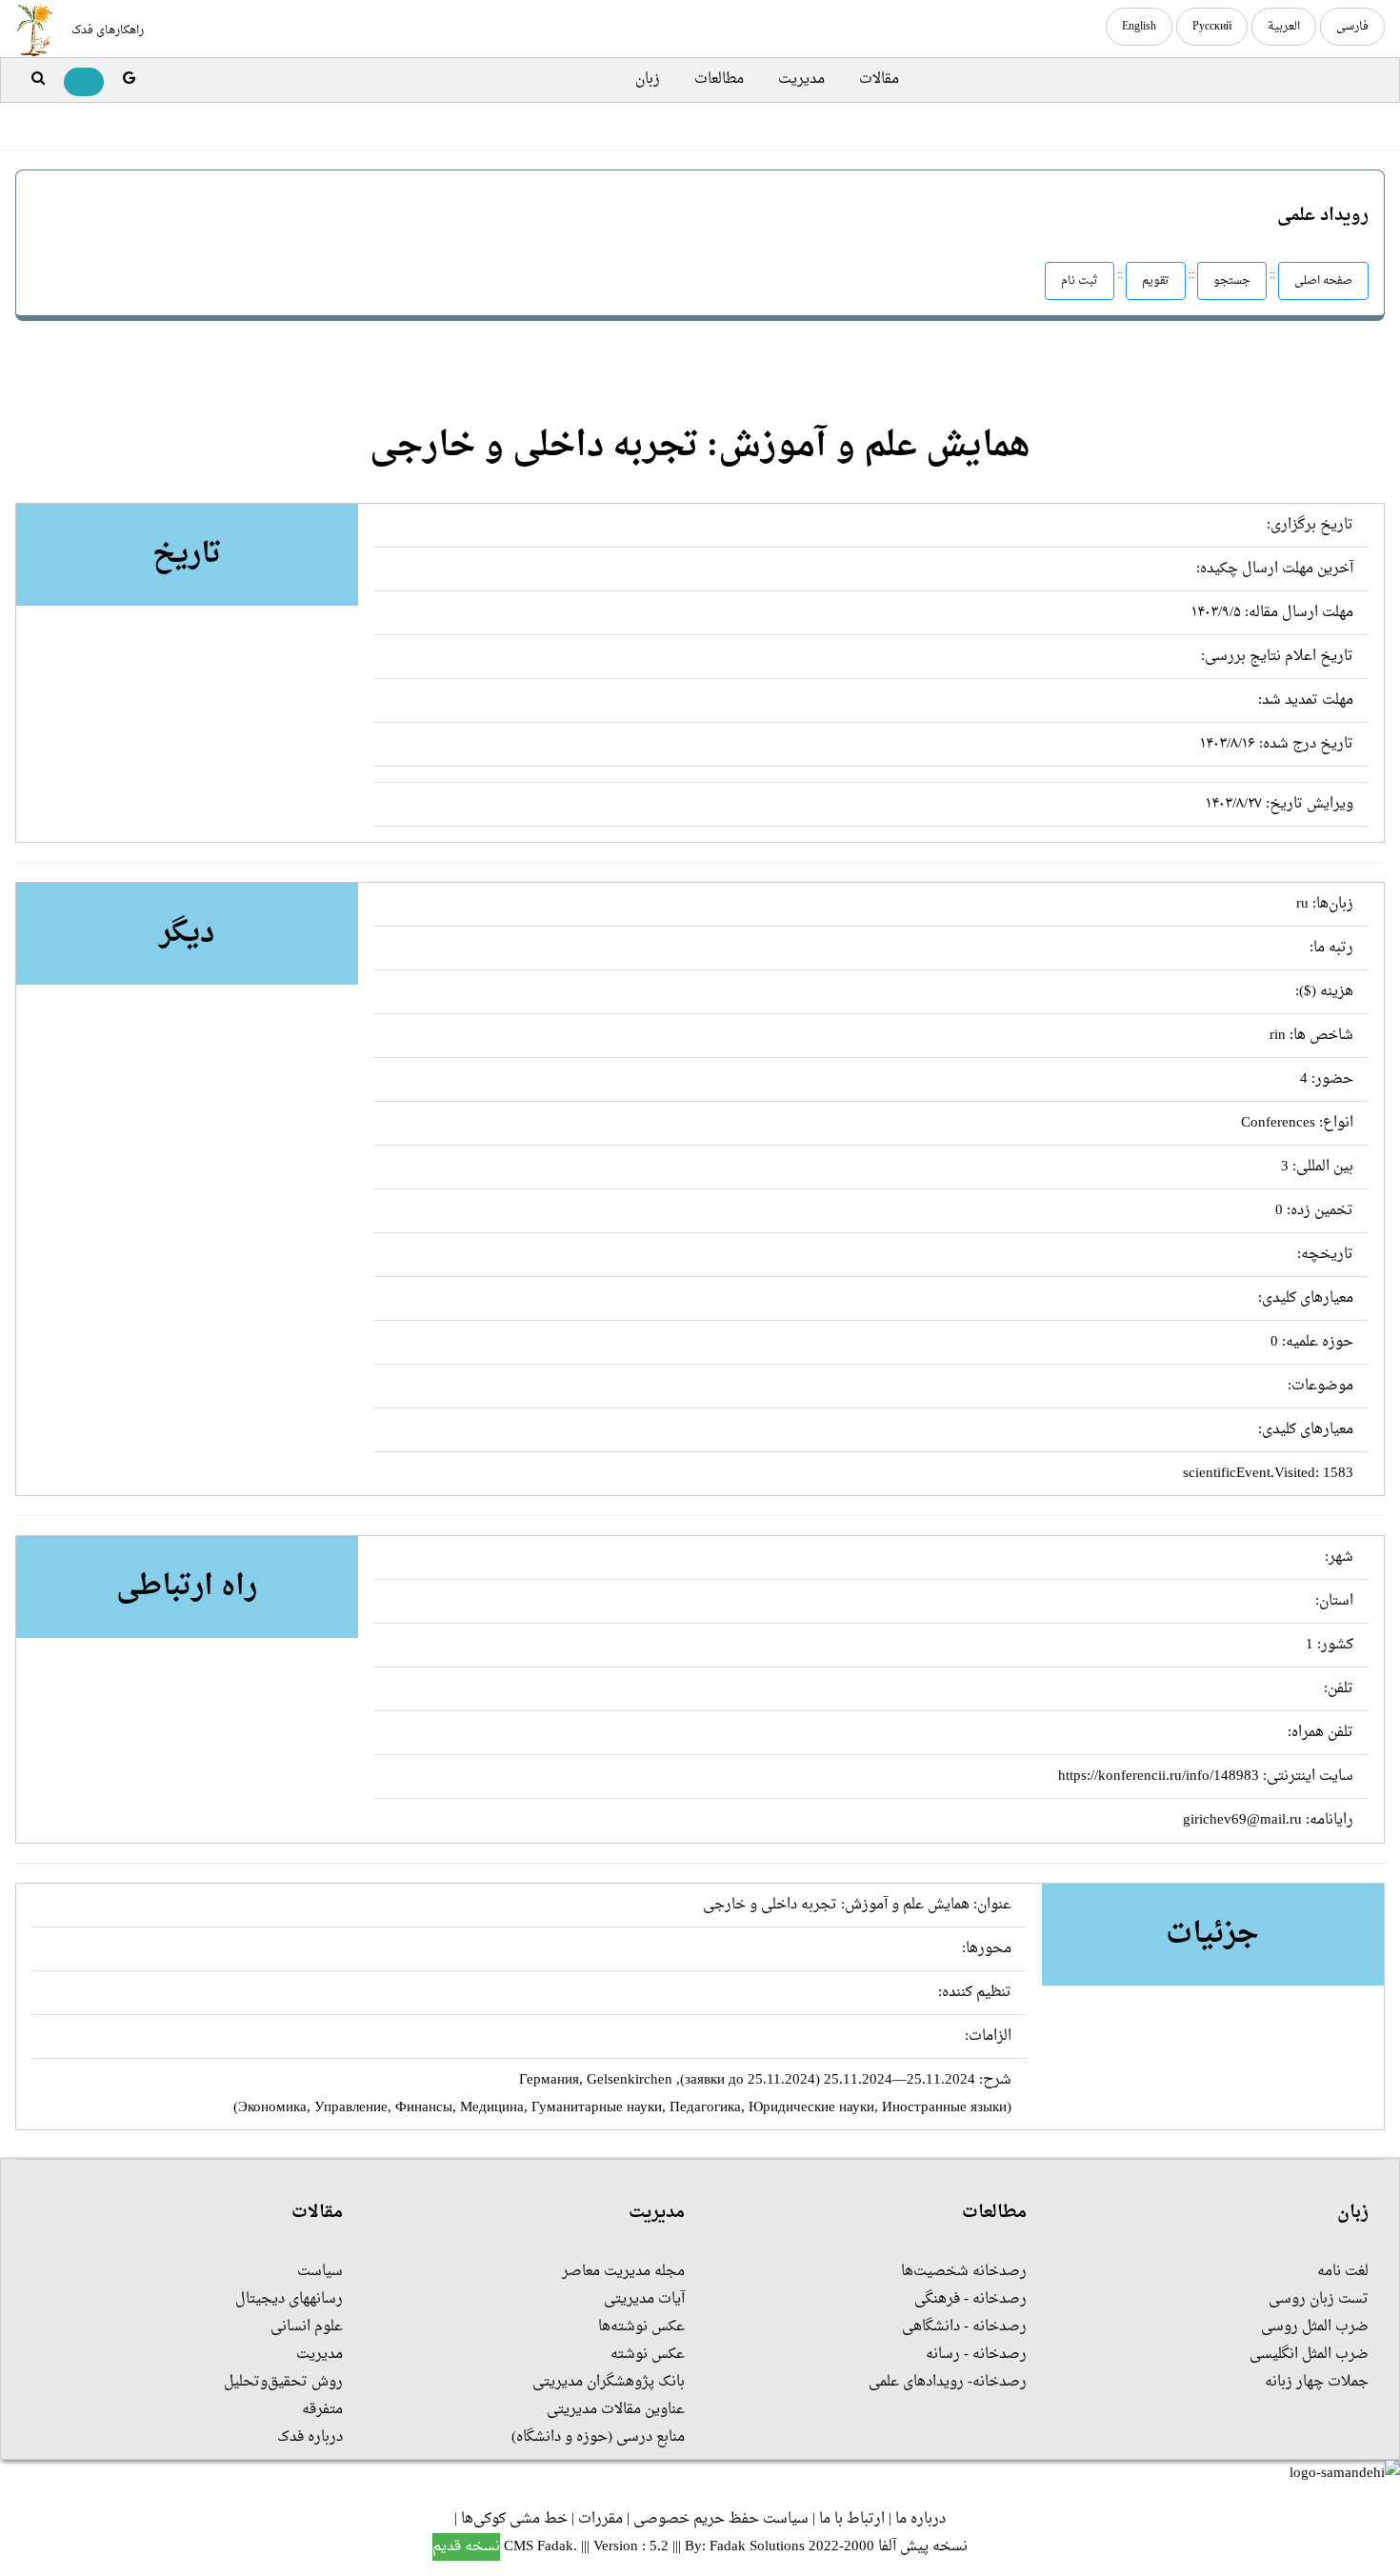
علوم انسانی (307, 2327)
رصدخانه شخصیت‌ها (964, 2272)
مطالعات (719, 80)
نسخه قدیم (466, 2547)
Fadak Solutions (757, 2547)
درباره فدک (310, 2437)
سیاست (320, 2272)
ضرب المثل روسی (1315, 2327)
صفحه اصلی (1323, 281)
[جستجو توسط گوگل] (129, 80)
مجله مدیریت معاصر (623, 2272)
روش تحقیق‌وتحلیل (283, 2382)
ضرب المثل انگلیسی (1309, 2355)
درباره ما (920, 2519)
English (1139, 27)
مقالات (879, 80)
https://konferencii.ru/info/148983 (1159, 1777)
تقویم (1156, 281)
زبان (648, 80)
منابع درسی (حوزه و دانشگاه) (598, 2437)
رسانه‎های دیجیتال (289, 2299)
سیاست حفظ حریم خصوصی (721, 2519)
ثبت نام (1080, 281)
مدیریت (801, 80)
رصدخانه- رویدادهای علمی (948, 2382)
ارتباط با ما (852, 2519)
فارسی (1352, 27)
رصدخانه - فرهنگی (970, 2299)
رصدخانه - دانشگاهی (964, 2327)
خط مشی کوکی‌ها (514, 2519)
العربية (1284, 27)
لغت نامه (1343, 2272)
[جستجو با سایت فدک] (38, 80)
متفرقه (322, 2410)
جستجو (1232, 281)
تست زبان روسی (1319, 2299)
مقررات (600, 2519)
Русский (1212, 27)
